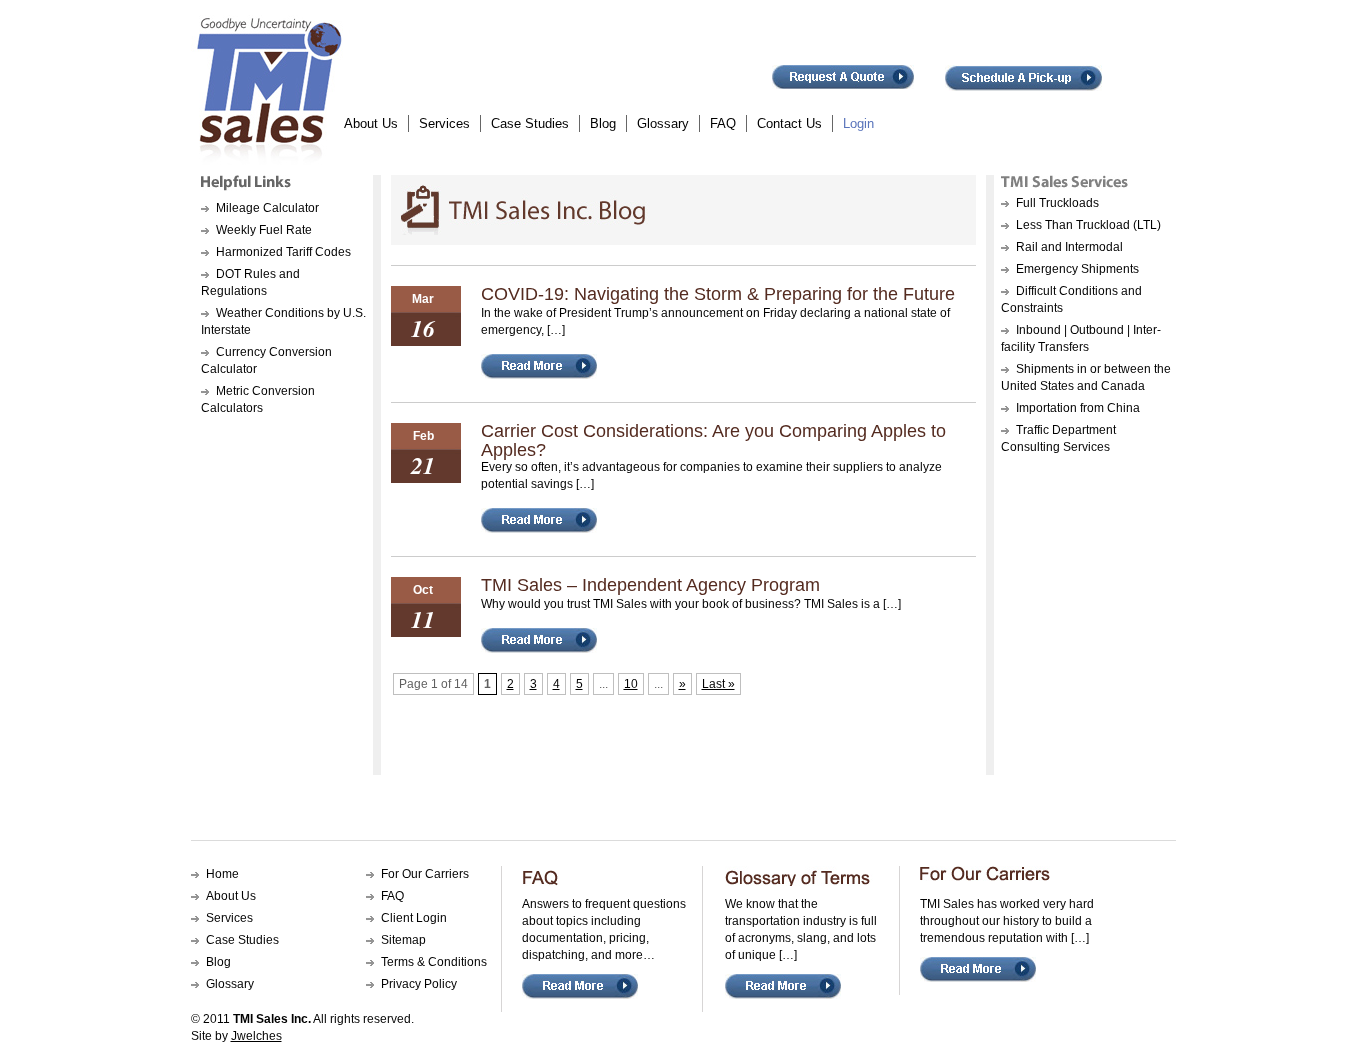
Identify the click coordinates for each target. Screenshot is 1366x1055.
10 (631, 684)
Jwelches (256, 1036)
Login (858, 123)
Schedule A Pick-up (1024, 84)
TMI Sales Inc (267, 90)
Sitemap (403, 940)
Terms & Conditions (434, 962)
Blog (603, 123)
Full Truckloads (1057, 203)
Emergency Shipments (1077, 269)
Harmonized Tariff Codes (283, 252)
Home (222, 874)
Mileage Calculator (267, 208)
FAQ (723, 123)
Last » (718, 684)
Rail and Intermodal (1069, 247)
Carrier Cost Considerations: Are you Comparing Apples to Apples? (713, 440)
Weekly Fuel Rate (264, 230)
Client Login (414, 918)
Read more (556, 373)
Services (444, 123)
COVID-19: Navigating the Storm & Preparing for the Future (718, 294)
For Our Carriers (425, 874)
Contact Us (789, 123)
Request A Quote (843, 84)
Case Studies (530, 123)
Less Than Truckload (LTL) (1088, 225)
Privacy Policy (419, 984)
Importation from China (1078, 408)
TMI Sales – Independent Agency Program (650, 585)
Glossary (663, 123)
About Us (371, 123)
